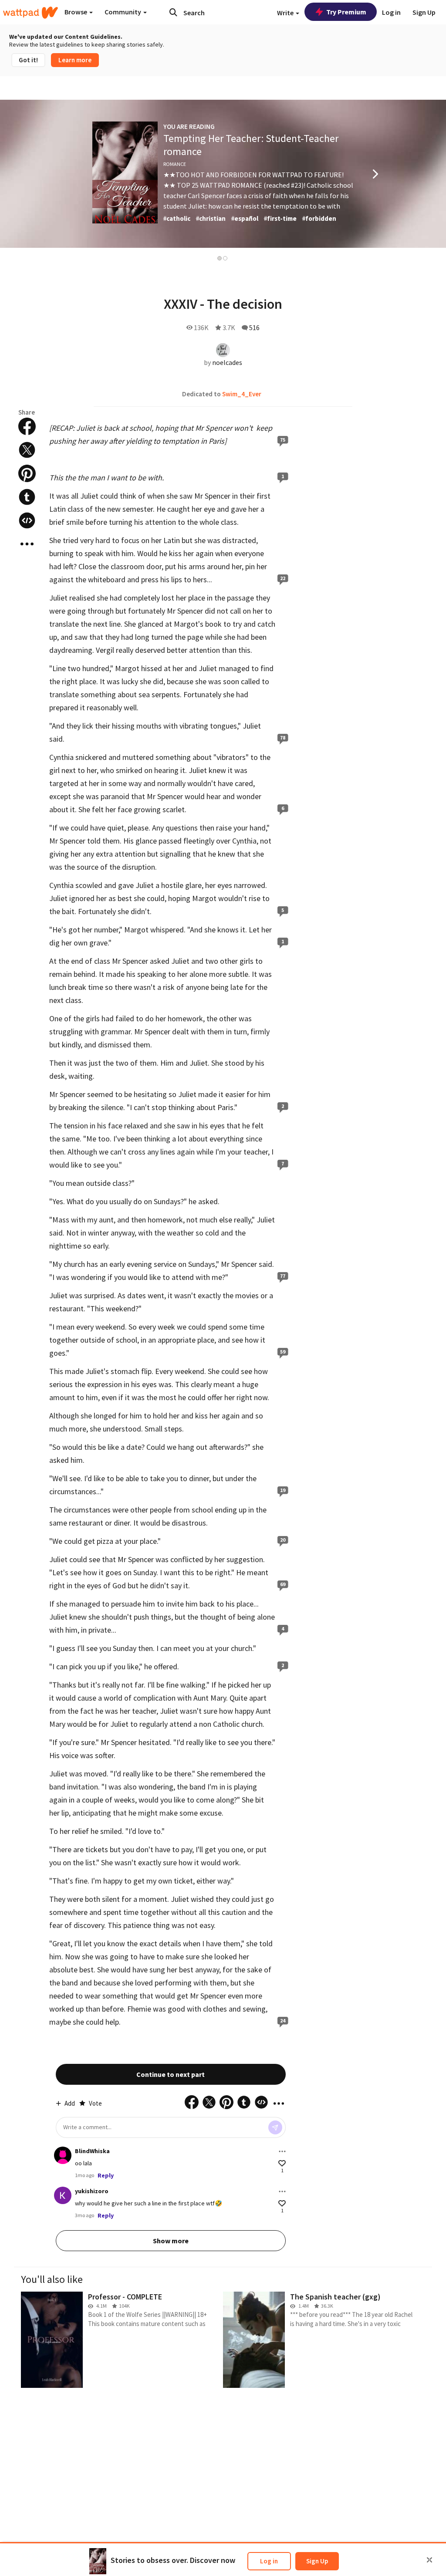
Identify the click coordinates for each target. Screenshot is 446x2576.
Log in (269, 2561)
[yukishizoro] (63, 2195)
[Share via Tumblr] (27, 497)
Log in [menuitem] (391, 12)
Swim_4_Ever (242, 394)
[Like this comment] (282, 2163)
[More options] (282, 2151)
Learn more (75, 60)
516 (254, 327)
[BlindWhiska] (63, 2155)
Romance (175, 164)
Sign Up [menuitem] (424, 12)
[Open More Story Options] (27, 544)
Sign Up (317, 2561)
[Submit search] (173, 12)
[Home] (30, 13)
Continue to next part (171, 2074)
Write (286, 13)
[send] (275, 2127)
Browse (76, 12)
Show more (171, 2241)
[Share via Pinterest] (27, 473)
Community (123, 12)
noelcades (227, 362)
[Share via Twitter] (27, 450)
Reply (106, 2175)
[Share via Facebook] (27, 426)
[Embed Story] (27, 520)
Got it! (28, 60)
